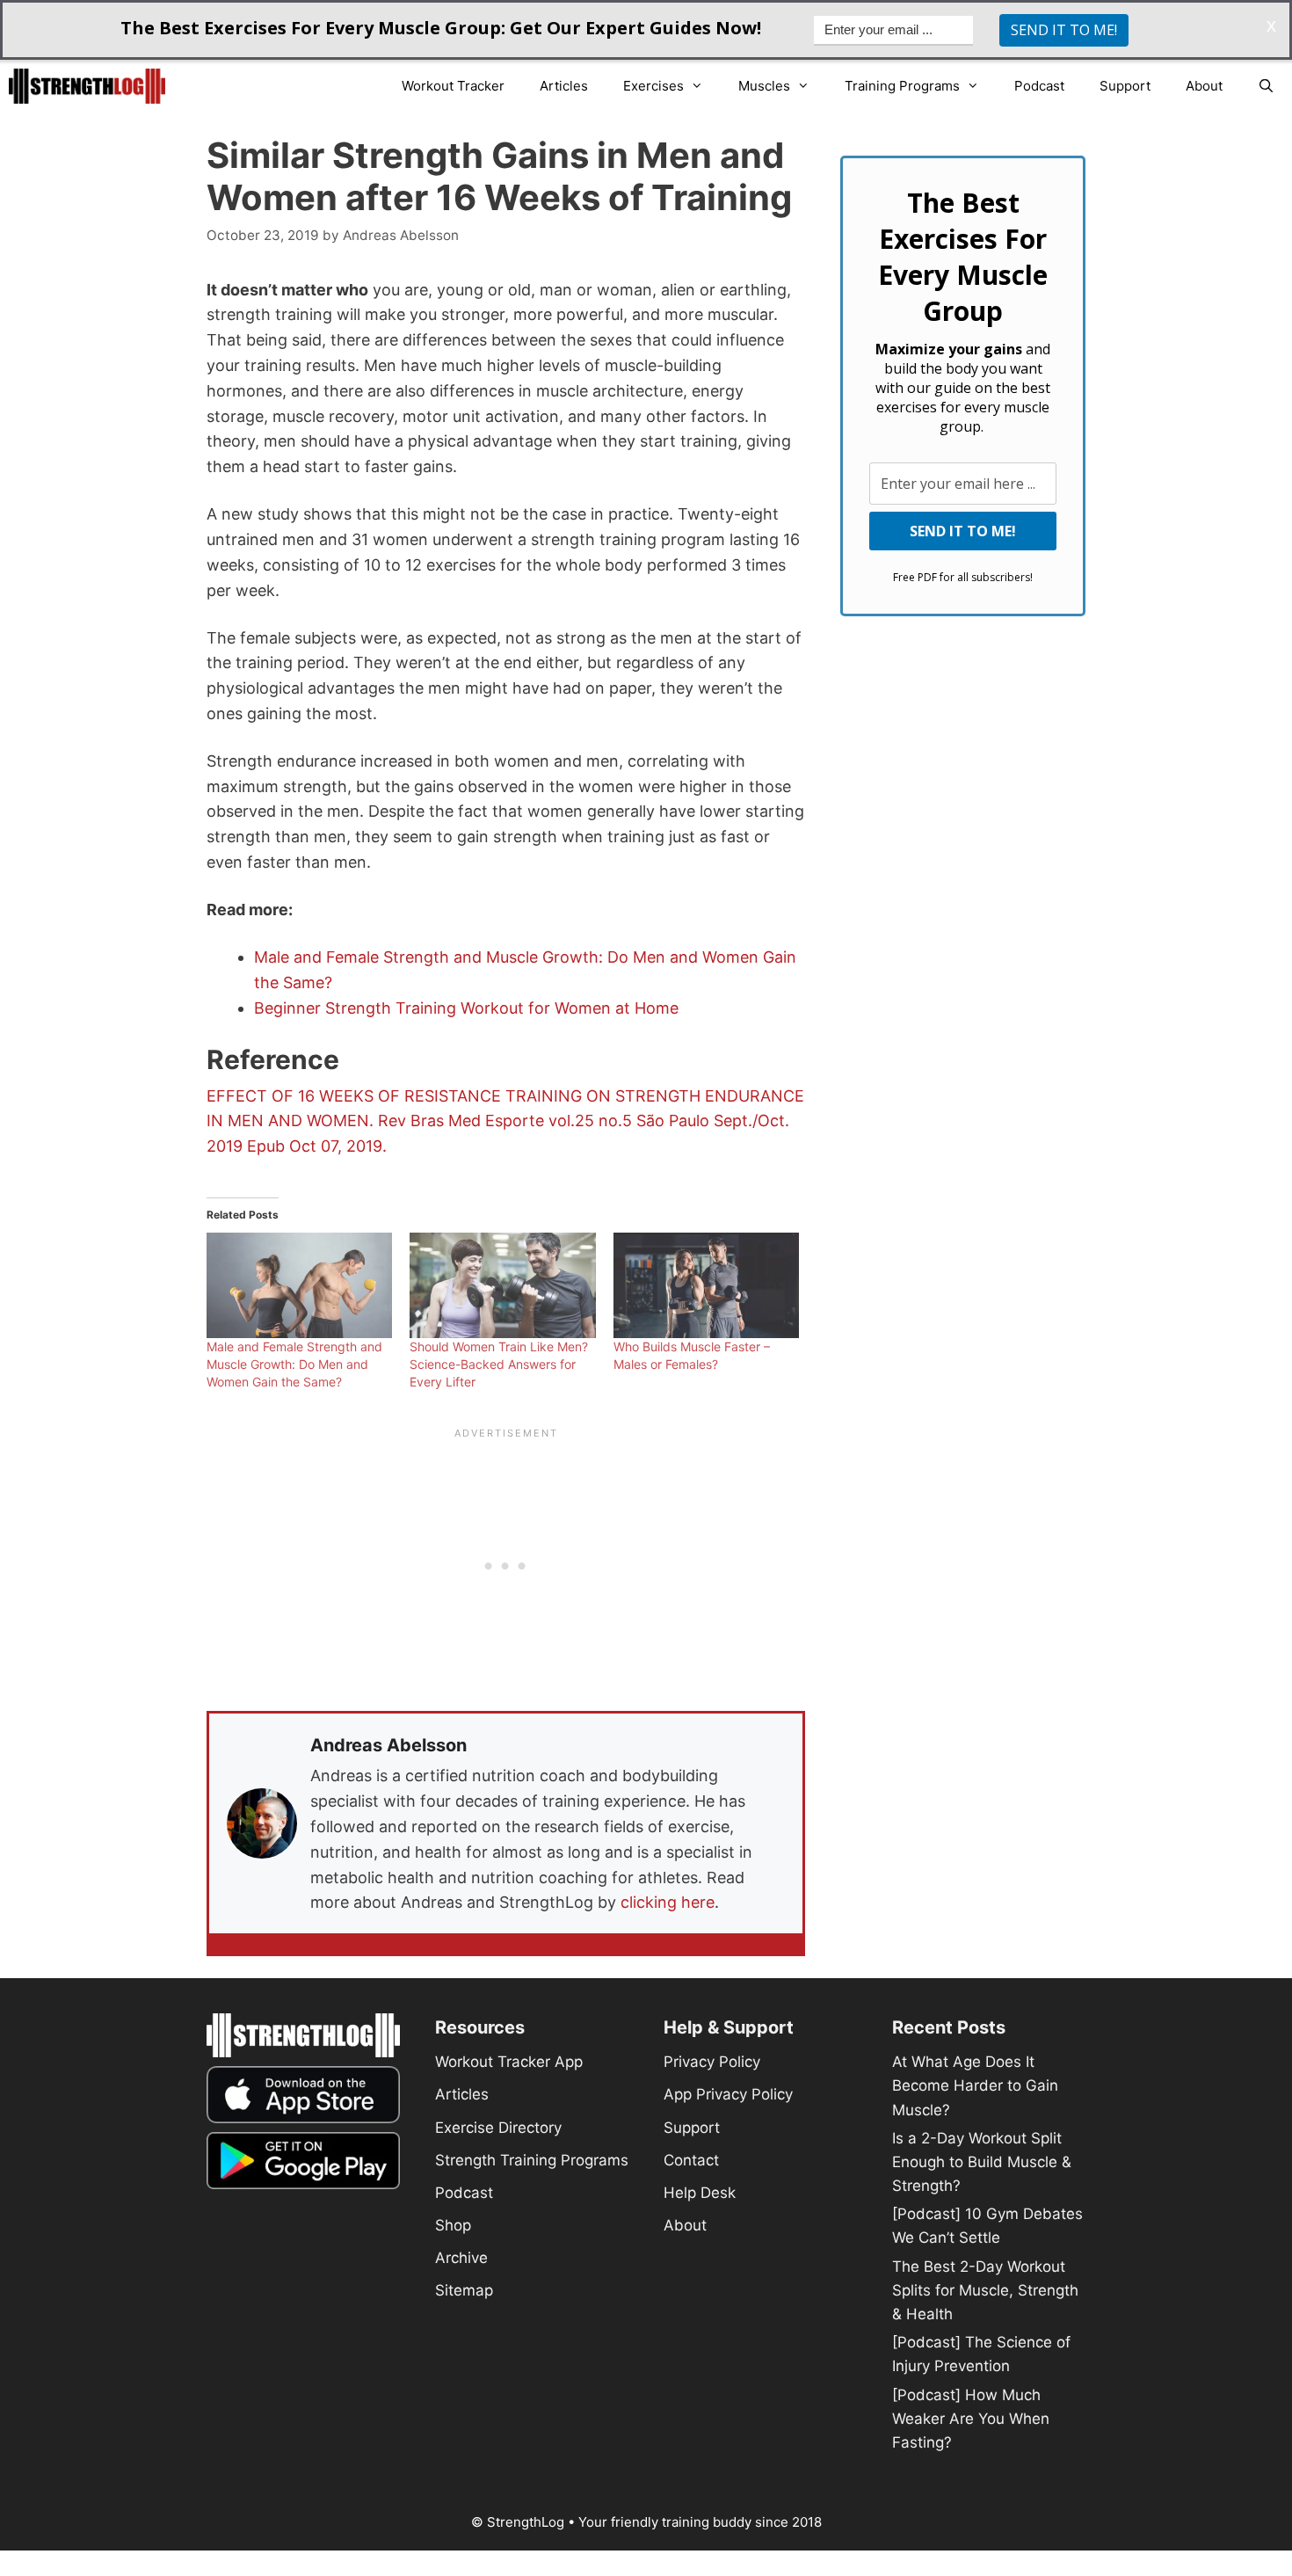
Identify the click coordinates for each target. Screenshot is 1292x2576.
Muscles (764, 86)
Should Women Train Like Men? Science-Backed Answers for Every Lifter (499, 1364)
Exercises (653, 86)
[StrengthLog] (91, 86)
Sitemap (464, 2290)
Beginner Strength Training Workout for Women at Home (466, 1008)
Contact (691, 2160)
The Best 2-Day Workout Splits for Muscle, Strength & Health (985, 2290)
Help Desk (700, 2193)
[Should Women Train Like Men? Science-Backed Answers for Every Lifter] (502, 1286)
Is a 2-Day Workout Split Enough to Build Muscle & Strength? (982, 2162)
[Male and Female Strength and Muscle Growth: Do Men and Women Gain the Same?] (299, 1286)
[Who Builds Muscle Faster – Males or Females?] (706, 1286)
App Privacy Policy (728, 2094)
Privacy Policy (712, 2062)
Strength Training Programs (532, 2160)
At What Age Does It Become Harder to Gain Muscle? (975, 2085)
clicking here (668, 1902)
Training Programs (902, 86)
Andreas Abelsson (388, 1745)
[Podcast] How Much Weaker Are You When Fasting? (971, 2419)
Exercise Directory (498, 2128)
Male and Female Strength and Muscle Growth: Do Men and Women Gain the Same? (294, 1364)
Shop (453, 2225)
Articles (564, 86)
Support (1125, 86)
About (1204, 86)
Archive (461, 2258)
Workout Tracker (453, 86)
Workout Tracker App (509, 2062)
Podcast (1039, 86)
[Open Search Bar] (1266, 86)
